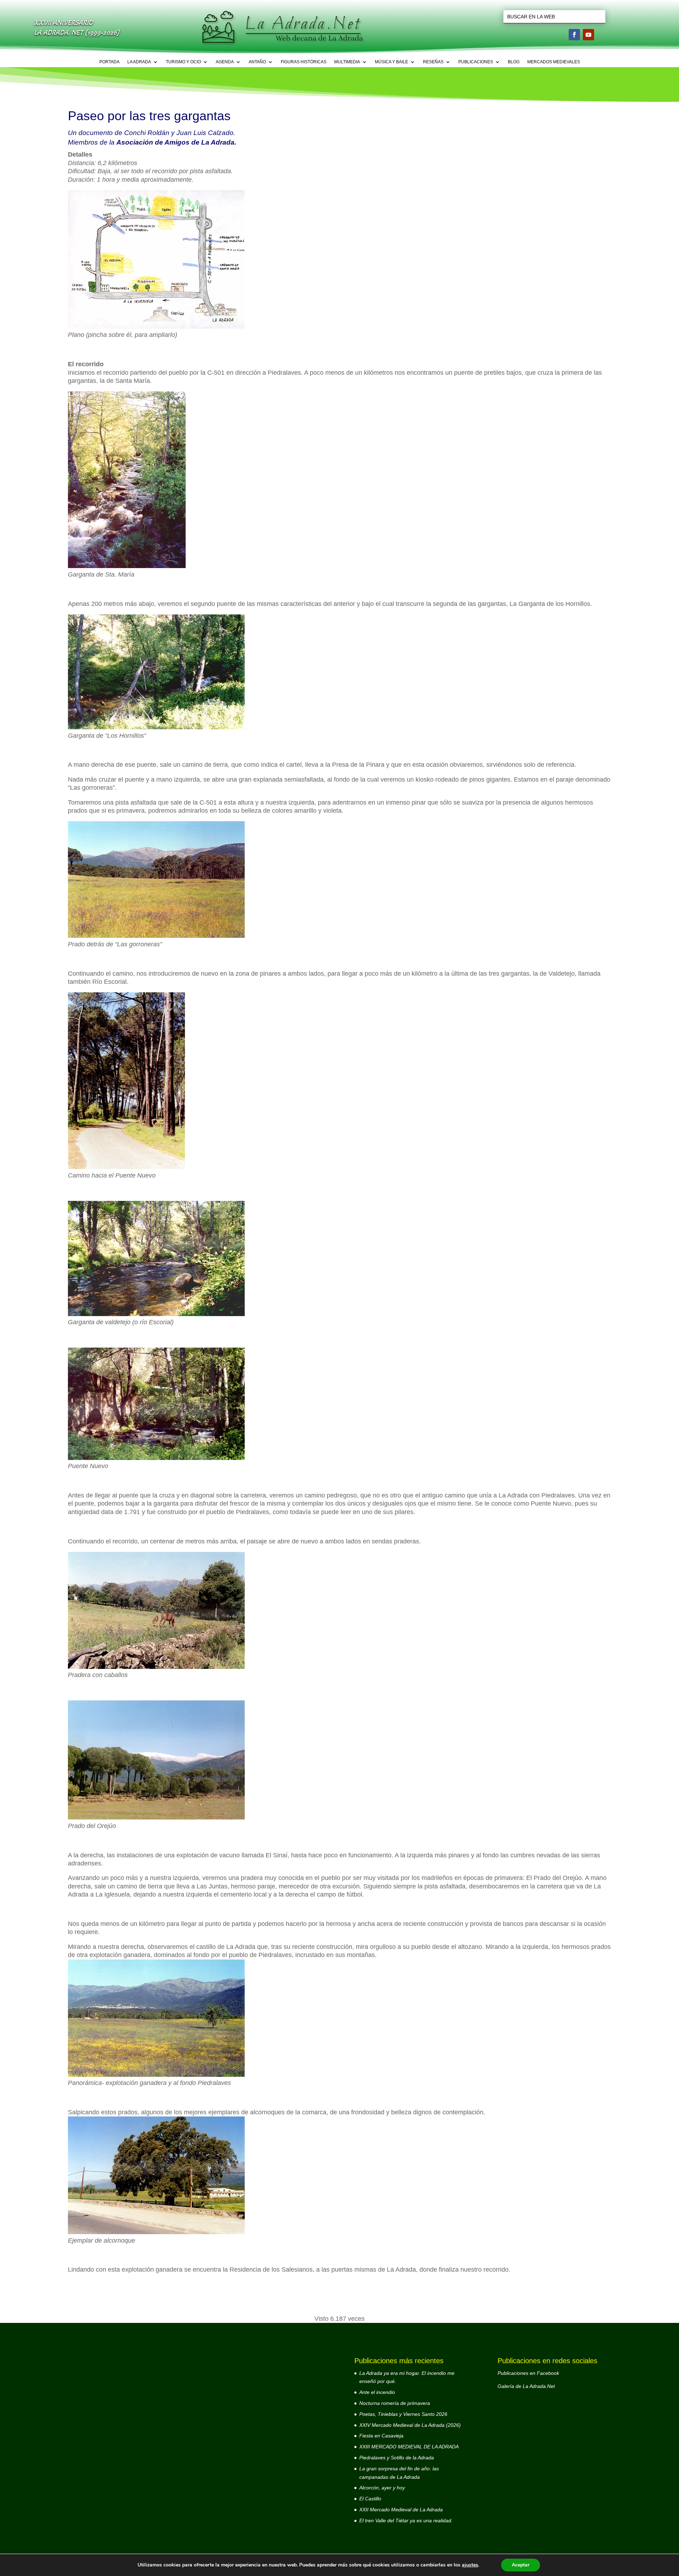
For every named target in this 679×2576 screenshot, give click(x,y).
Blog (514, 62)
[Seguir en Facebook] (574, 35)
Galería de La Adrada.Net (526, 2386)
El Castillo (370, 2499)
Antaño (257, 62)
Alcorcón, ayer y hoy (382, 2488)
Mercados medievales (554, 62)
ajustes (470, 2565)
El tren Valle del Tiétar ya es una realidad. (406, 2520)
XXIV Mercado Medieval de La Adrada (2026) (410, 2425)
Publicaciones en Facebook (528, 2373)
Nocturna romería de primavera (395, 2403)
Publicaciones (476, 62)
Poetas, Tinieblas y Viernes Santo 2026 (403, 2414)
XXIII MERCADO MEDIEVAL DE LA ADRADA (409, 2447)
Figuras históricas (304, 62)
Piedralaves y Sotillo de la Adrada (397, 2458)
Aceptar (521, 2565)
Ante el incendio (377, 2392)
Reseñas (433, 62)
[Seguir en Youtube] (588, 35)
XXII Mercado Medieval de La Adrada (401, 2510)
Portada (109, 62)
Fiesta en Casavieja (381, 2436)
